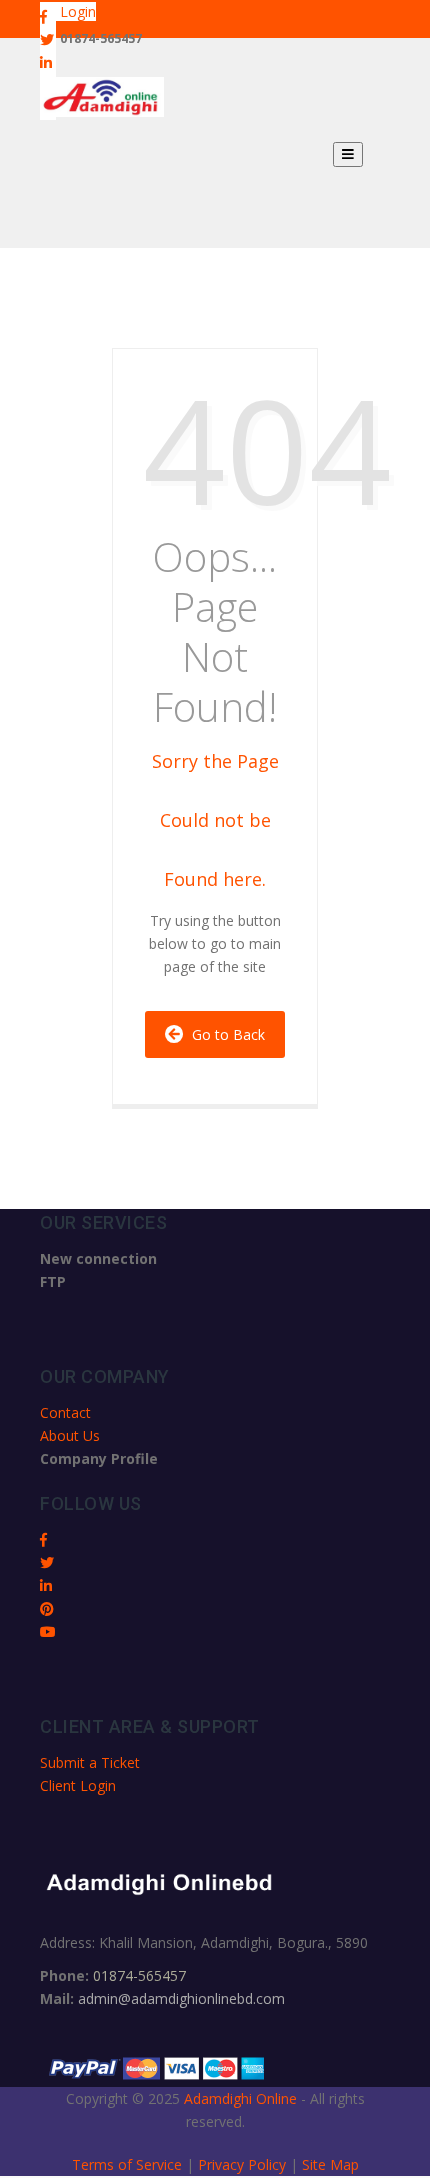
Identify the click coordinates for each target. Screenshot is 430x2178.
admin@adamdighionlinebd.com (181, 1998)
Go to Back (224, 1034)
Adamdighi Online (240, 2098)
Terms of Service (129, 2164)
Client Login (78, 1785)
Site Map (330, 2164)
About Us (70, 1435)
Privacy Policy (244, 2164)
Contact (65, 1412)
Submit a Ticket (90, 1762)
